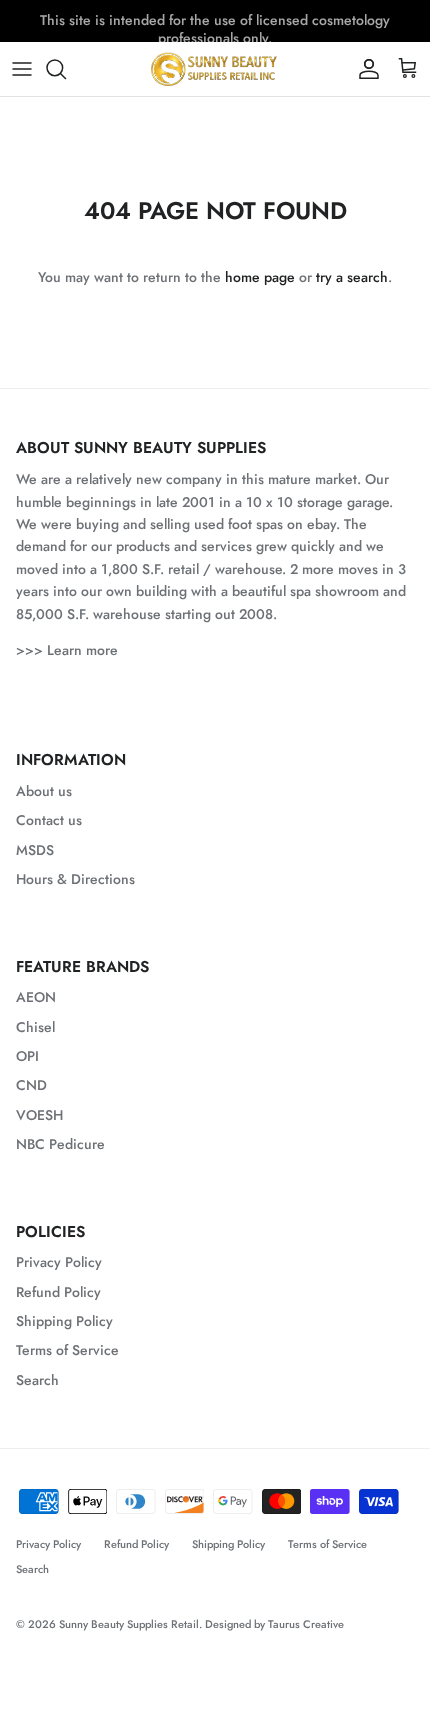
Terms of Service (67, 1350)
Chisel (35, 1027)
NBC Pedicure (60, 1144)
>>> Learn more (67, 650)
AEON (36, 997)
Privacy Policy (59, 1262)
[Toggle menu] (22, 69)
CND (31, 1085)
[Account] (364, 69)
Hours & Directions (75, 879)
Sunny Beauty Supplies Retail (129, 1624)
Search (37, 1380)
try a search (352, 277)
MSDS (35, 850)
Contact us (49, 820)
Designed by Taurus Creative (274, 1624)
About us (44, 791)
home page (260, 277)
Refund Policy (58, 1292)
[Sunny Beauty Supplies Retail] (215, 69)
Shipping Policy (64, 1321)
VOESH (39, 1115)
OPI (27, 1056)
